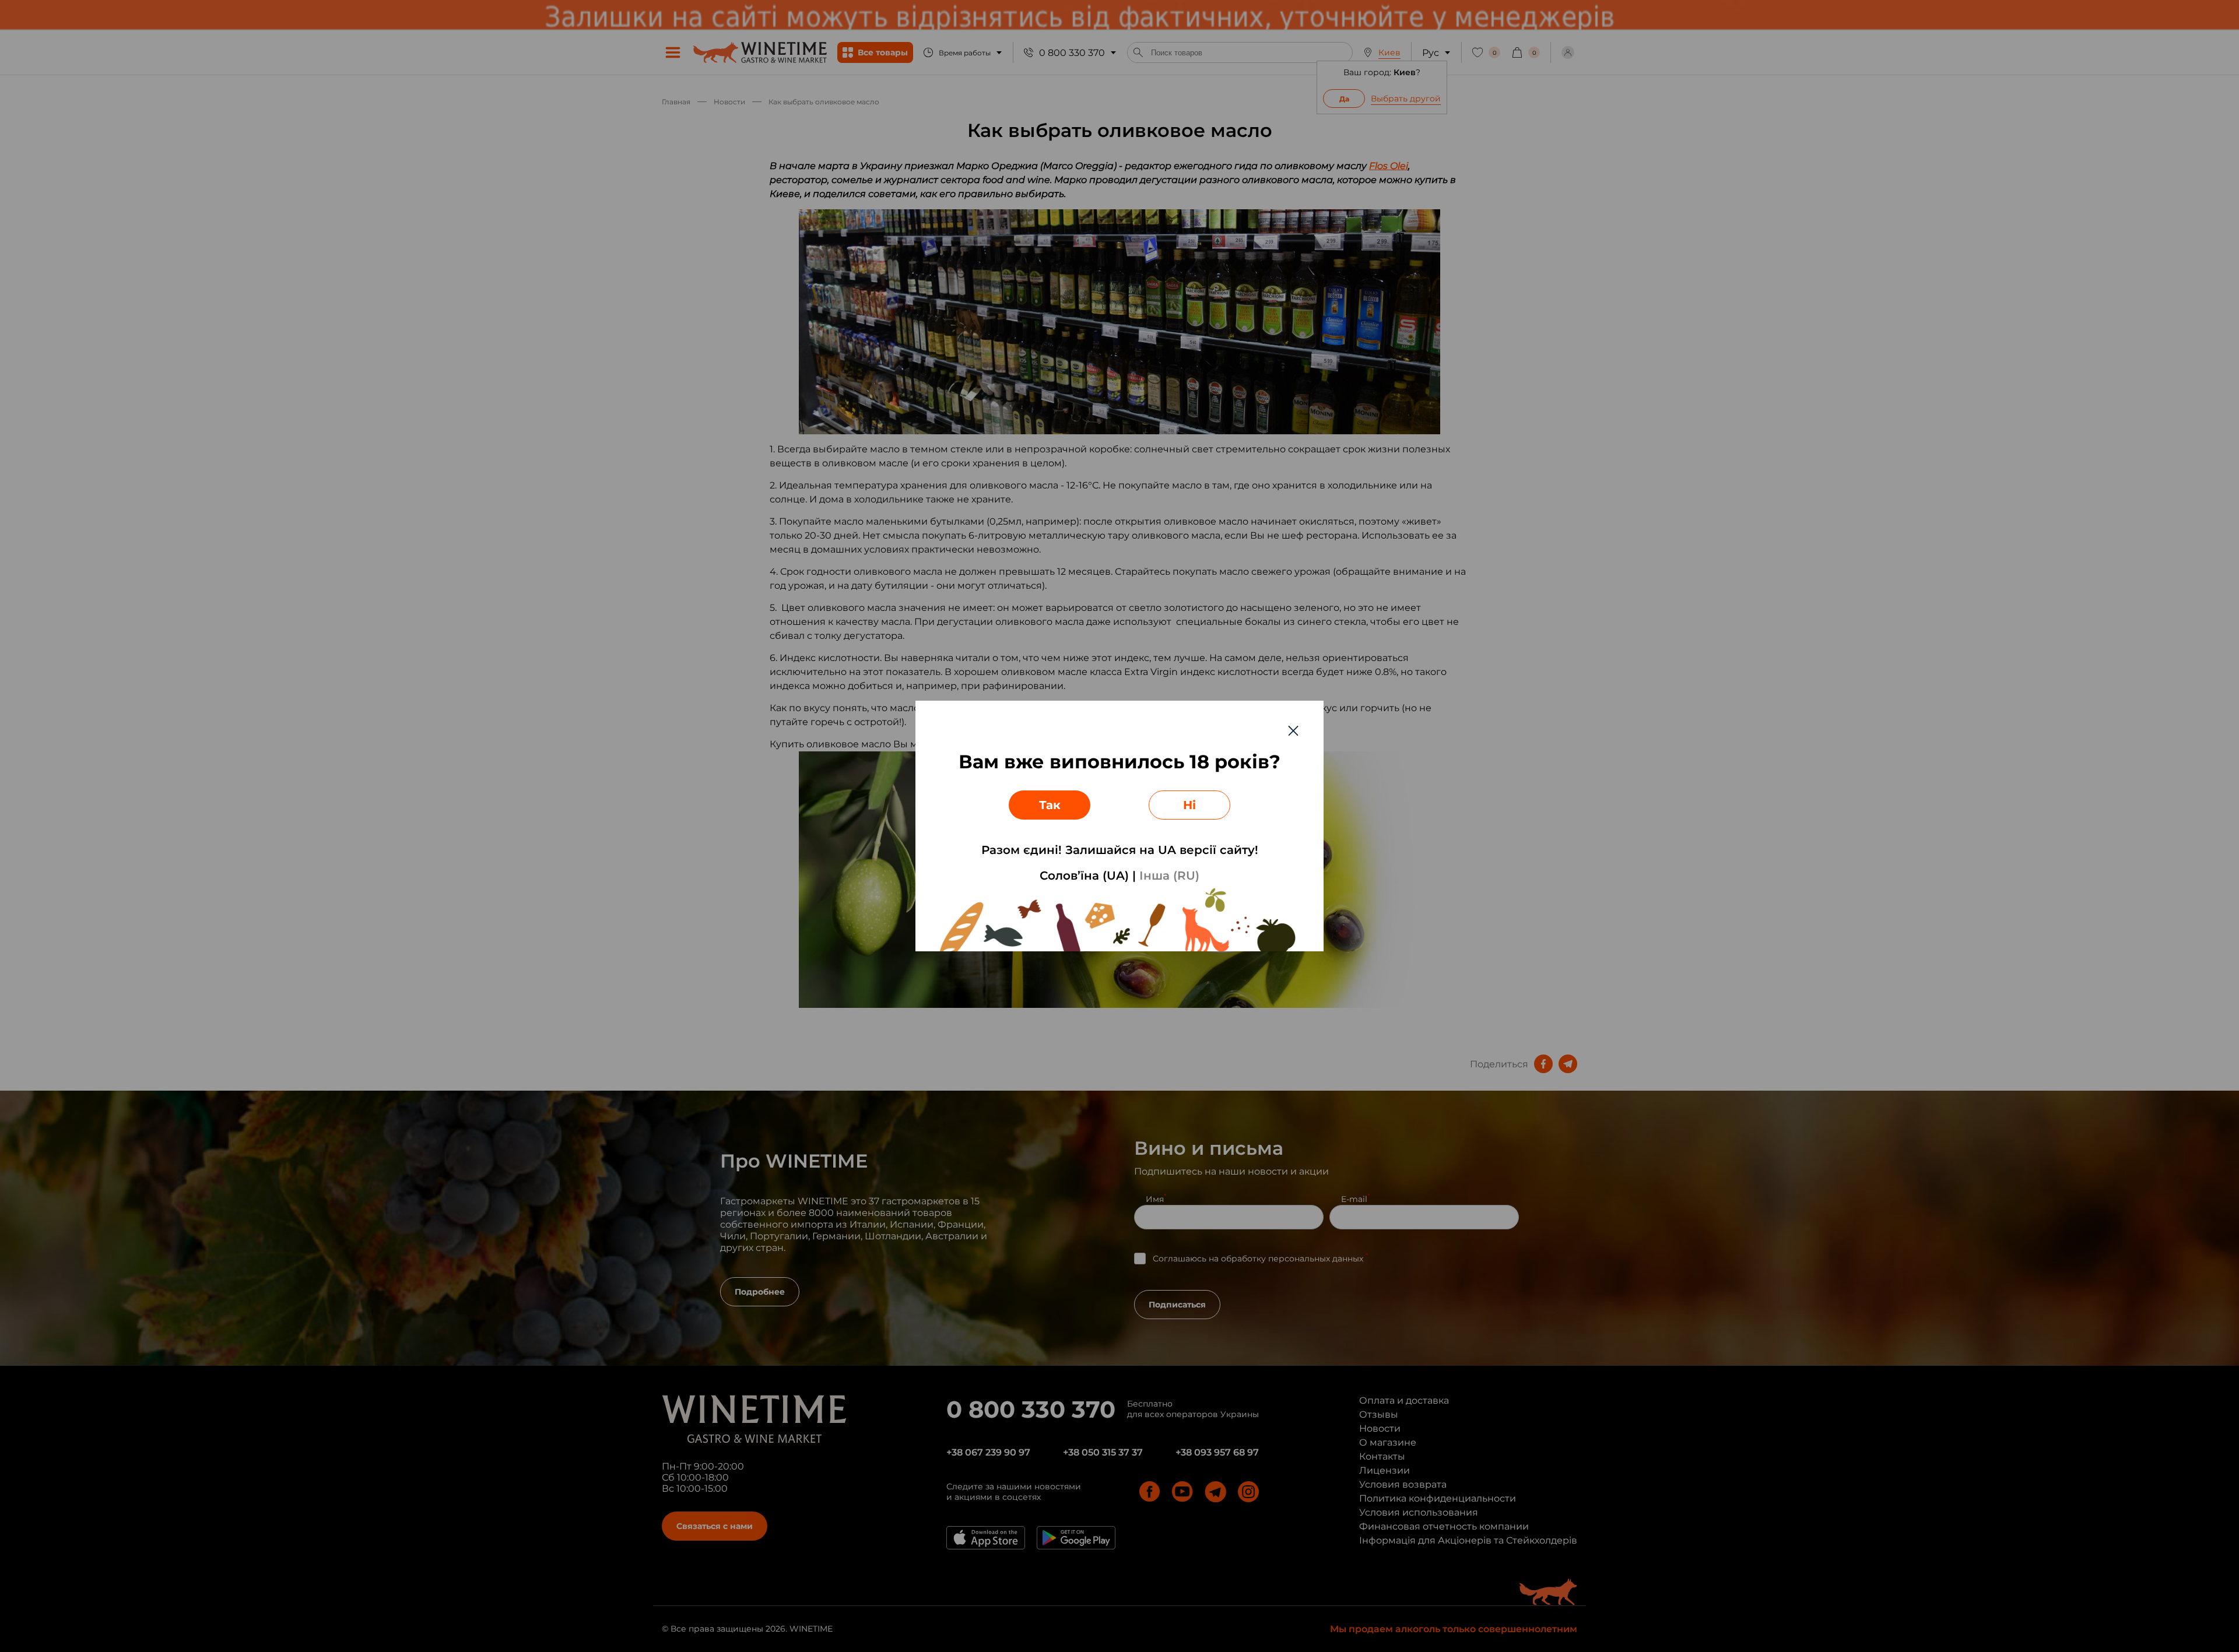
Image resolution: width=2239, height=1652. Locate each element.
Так (1050, 805)
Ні (1189, 805)
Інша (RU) (1169, 876)
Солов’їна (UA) (1084, 876)
